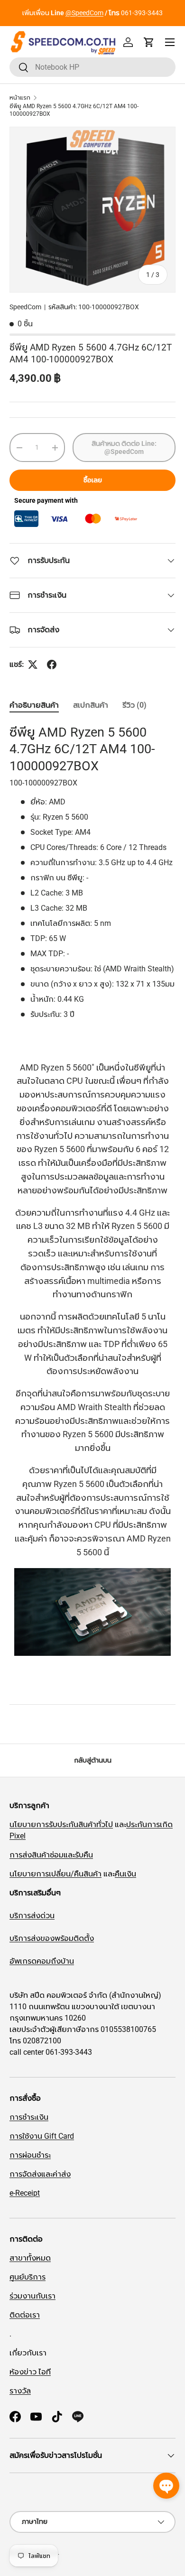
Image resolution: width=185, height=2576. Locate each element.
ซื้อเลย (93, 480)
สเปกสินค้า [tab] (91, 705)
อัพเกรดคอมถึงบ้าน (42, 1961)
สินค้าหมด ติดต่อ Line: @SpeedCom (124, 448)
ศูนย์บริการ (28, 2277)
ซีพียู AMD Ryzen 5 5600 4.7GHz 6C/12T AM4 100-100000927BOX (74, 110)
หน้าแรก (20, 98)
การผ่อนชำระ (30, 2155)
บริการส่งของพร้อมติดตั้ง (52, 1938)
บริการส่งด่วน (32, 1916)
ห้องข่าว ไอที (30, 2372)
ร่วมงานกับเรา (32, 2296)
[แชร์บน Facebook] (52, 665)
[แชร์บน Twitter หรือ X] (33, 665)
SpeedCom (25, 307)
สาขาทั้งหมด (30, 2258)
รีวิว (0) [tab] (134, 705)
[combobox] (92, 67)
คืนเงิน (125, 1874)
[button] (149, 42)
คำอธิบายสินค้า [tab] (34, 705)
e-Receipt (25, 2193)
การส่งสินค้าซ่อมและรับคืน (51, 1855)
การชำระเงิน (29, 2117)
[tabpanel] (92, 1207)
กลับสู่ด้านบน (93, 1760)
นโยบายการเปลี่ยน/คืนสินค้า (55, 1874)
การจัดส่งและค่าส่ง (40, 2174)
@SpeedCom (84, 13)
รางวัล (20, 2391)
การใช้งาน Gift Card (42, 2136)
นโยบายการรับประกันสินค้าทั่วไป (61, 1824)
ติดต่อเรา (25, 2315)
